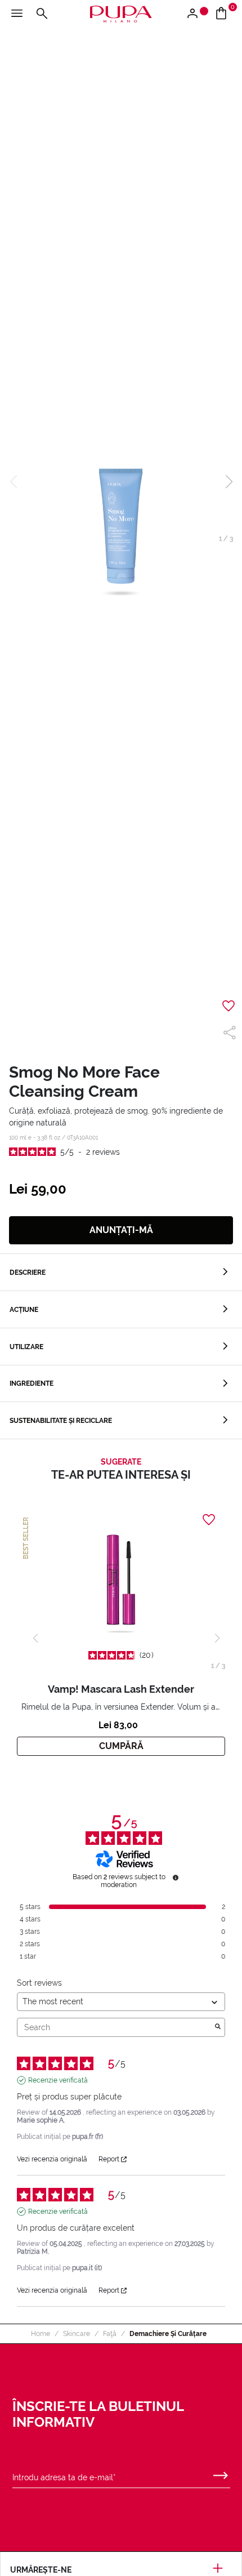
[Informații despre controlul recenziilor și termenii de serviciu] (176, 1878)
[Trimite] (221, 2473)
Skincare (77, 2334)
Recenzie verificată (58, 2080)
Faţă (110, 2334)
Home (41, 2334)
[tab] (121, 1272)
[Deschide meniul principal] (17, 14)
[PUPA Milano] (121, 13)
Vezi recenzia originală (52, 2159)
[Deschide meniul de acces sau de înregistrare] (197, 14)
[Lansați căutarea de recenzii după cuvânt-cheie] (218, 2027)
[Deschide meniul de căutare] (42, 14)
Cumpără (121, 1746)
